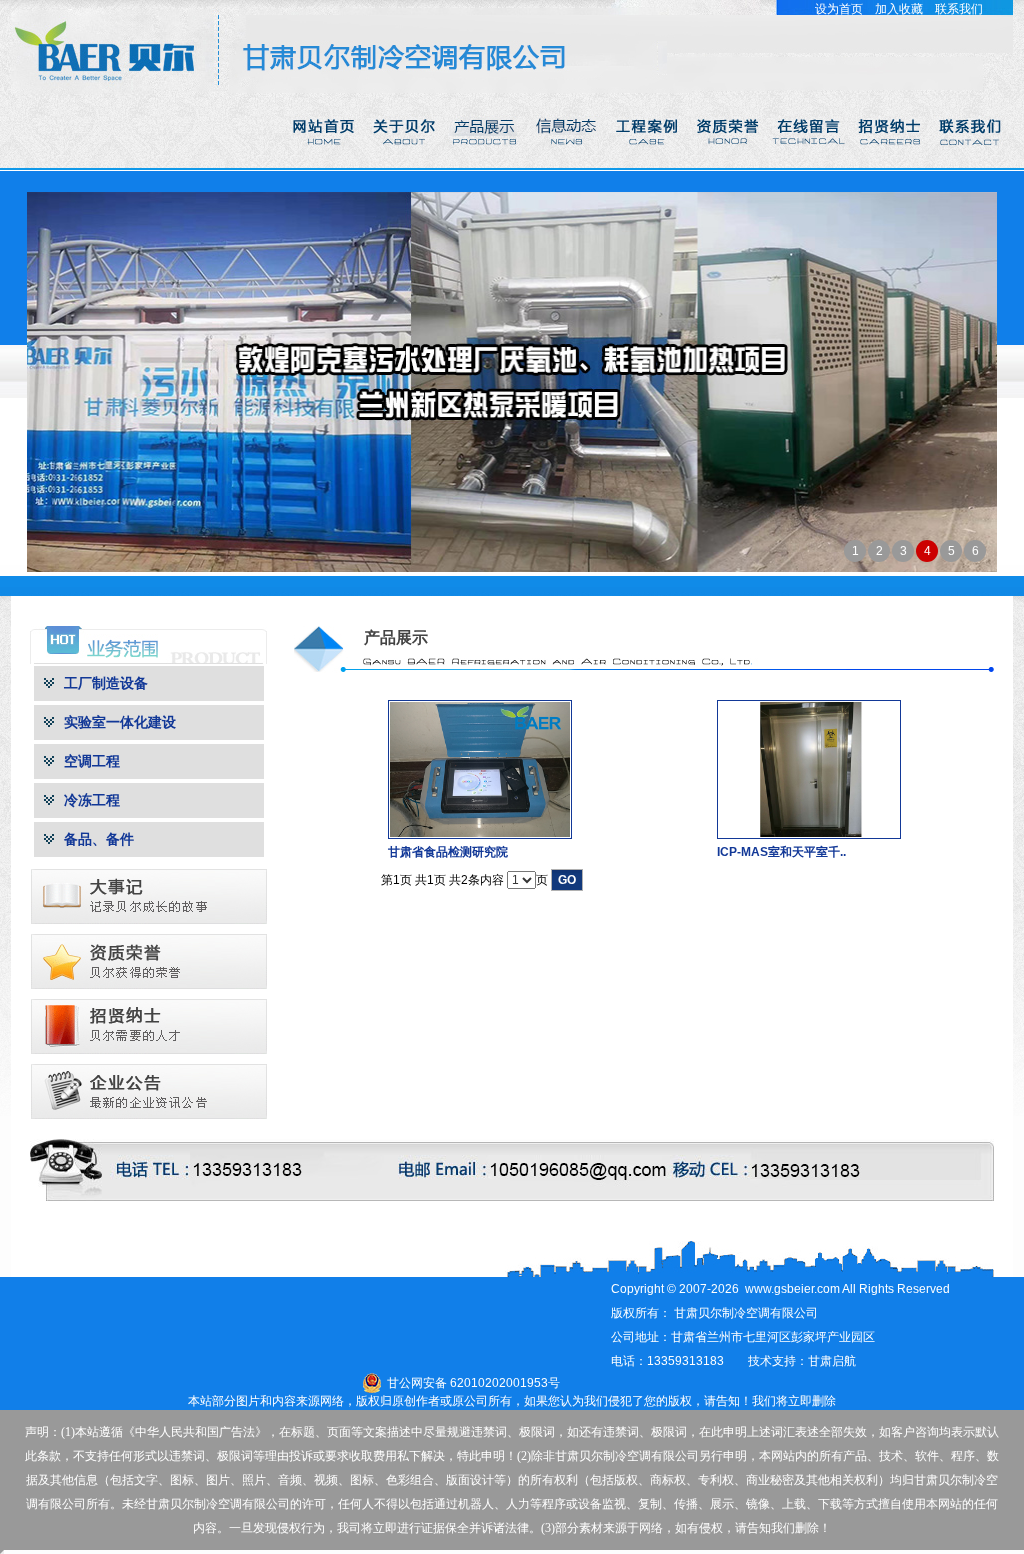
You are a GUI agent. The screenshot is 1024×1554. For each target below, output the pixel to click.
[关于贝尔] (405, 164)
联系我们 (959, 9)
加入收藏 (899, 9)
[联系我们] (972, 164)
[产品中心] (486, 164)
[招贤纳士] (891, 164)
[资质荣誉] (729, 164)
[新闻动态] (567, 164)
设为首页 (839, 9)
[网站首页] (324, 164)
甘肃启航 (832, 1361)
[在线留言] (810, 164)
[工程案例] (648, 164)
